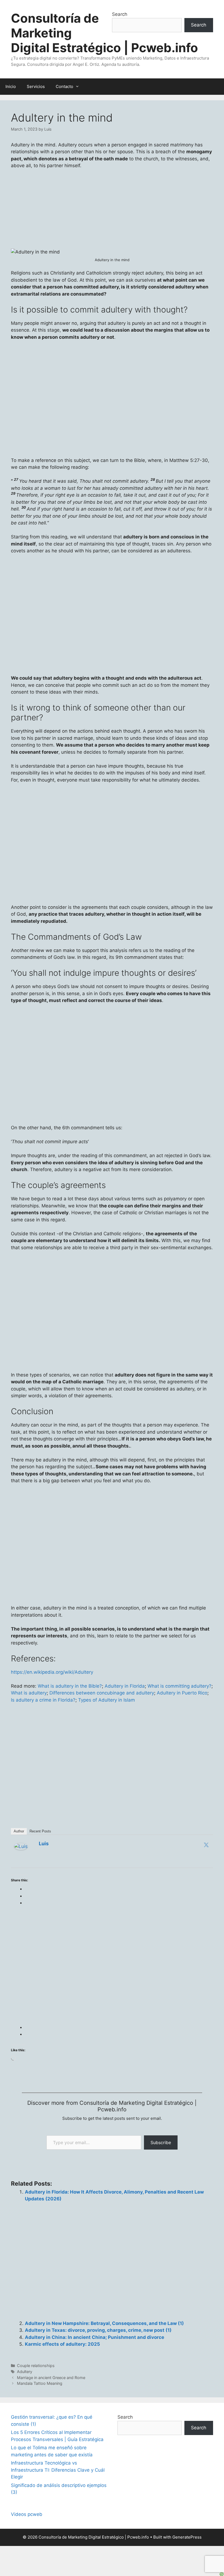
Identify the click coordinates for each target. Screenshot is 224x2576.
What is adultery (29, 1693)
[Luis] (21, 1848)
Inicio (11, 86)
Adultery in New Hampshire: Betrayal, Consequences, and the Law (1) (104, 2323)
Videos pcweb (27, 2514)
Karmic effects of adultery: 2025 (62, 2344)
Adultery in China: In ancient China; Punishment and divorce (95, 2337)
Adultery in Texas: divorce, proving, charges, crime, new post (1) (98, 2330)
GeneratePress (187, 2537)
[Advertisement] (112, 1504)
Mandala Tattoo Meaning (40, 2383)
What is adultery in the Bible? (70, 1686)
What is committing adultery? (179, 1686)
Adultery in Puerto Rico (182, 1693)
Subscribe (161, 2142)
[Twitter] (206, 1845)
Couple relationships (36, 2366)
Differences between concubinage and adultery (102, 1693)
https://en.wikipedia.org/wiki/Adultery (52, 1672)
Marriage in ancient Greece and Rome (51, 2378)
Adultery (25, 2372)
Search (120, 14)
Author (19, 1831)
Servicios (36, 86)
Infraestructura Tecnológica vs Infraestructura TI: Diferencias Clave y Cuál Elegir (58, 2470)
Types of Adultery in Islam (107, 1700)
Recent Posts (40, 1831)
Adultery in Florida (125, 1686)
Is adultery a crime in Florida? (43, 1700)
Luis (44, 1843)
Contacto (64, 86)
